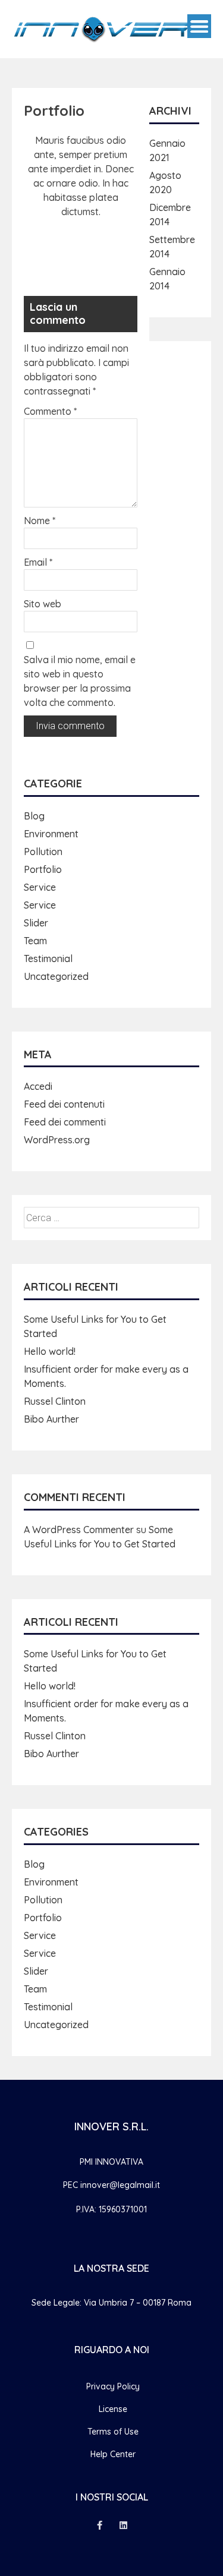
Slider (36, 923)
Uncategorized (56, 976)
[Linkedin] (124, 2525)
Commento (50, 411)
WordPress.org (57, 1140)
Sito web (43, 604)
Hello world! (50, 1351)
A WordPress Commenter (79, 1530)
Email (38, 562)
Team (35, 941)
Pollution (43, 852)
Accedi (38, 1086)
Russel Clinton (55, 1401)
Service (40, 887)
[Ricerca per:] (111, 1218)
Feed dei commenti (65, 1122)
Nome (40, 521)
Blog (34, 816)
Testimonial (48, 958)
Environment (51, 834)
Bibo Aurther (51, 1419)
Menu (199, 26)
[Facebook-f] (100, 2525)
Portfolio (43, 869)
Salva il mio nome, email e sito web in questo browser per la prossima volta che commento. (80, 681)
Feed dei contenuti (64, 1104)
